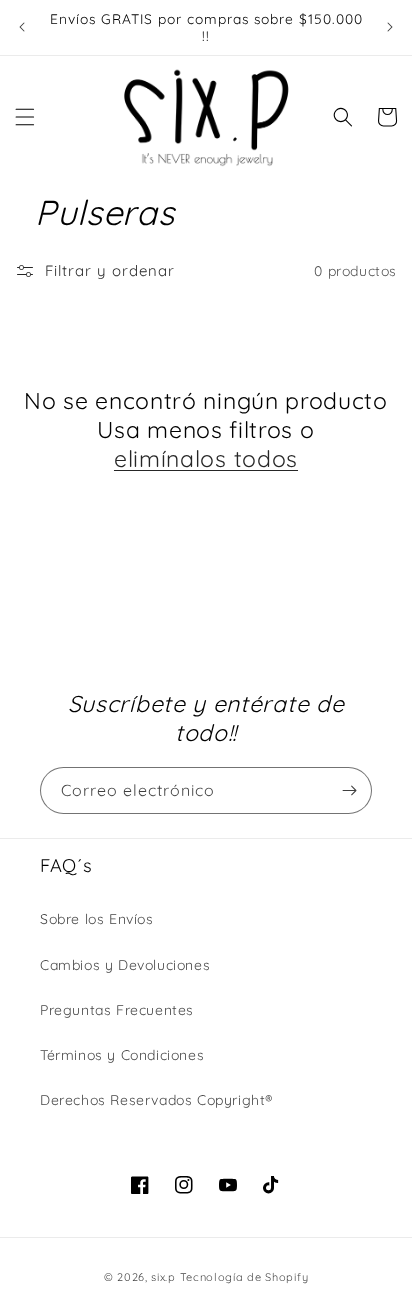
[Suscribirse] (349, 790)
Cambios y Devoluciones (125, 965)
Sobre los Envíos (97, 919)
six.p (163, 1277)
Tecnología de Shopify (244, 1277)
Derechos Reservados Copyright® (156, 1100)
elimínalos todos (206, 458)
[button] (25, 117)
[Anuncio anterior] (22, 27)
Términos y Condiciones (122, 1055)
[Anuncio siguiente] (390, 27)
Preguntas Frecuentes (117, 1010)
